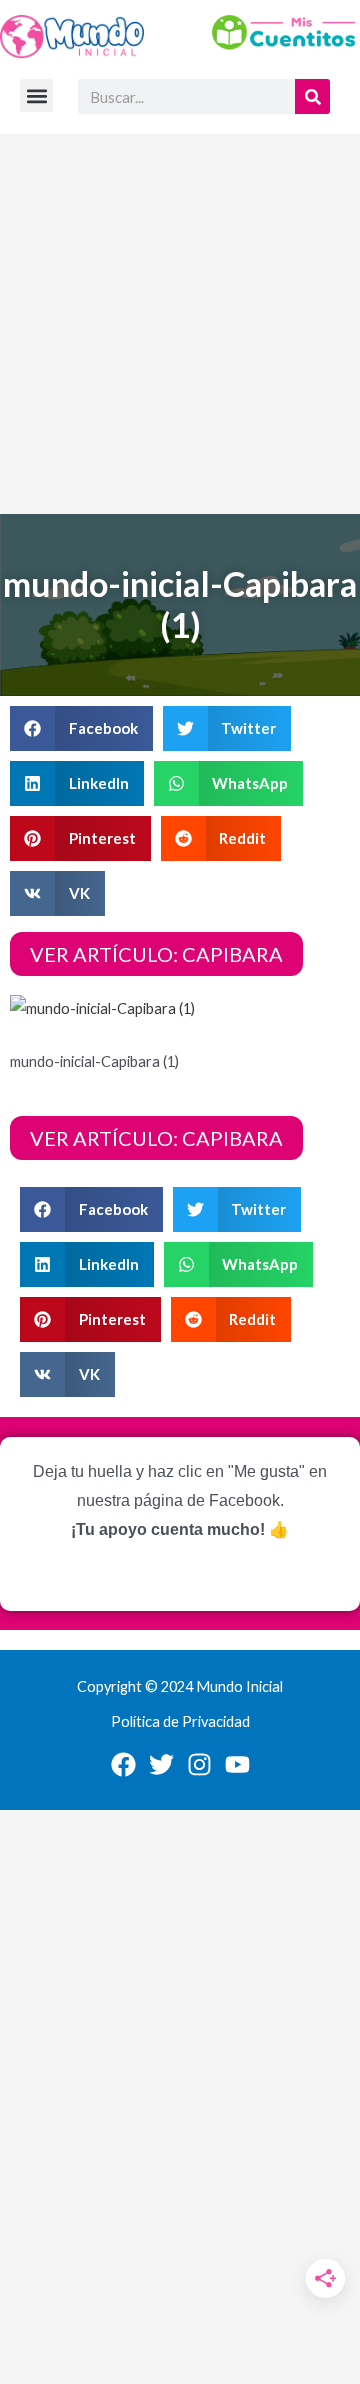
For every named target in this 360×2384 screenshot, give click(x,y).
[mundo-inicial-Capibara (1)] (102, 1006)
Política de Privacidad (180, 1721)
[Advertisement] (180, 324)
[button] (36, 95)
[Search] (312, 96)
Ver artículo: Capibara (156, 954)
